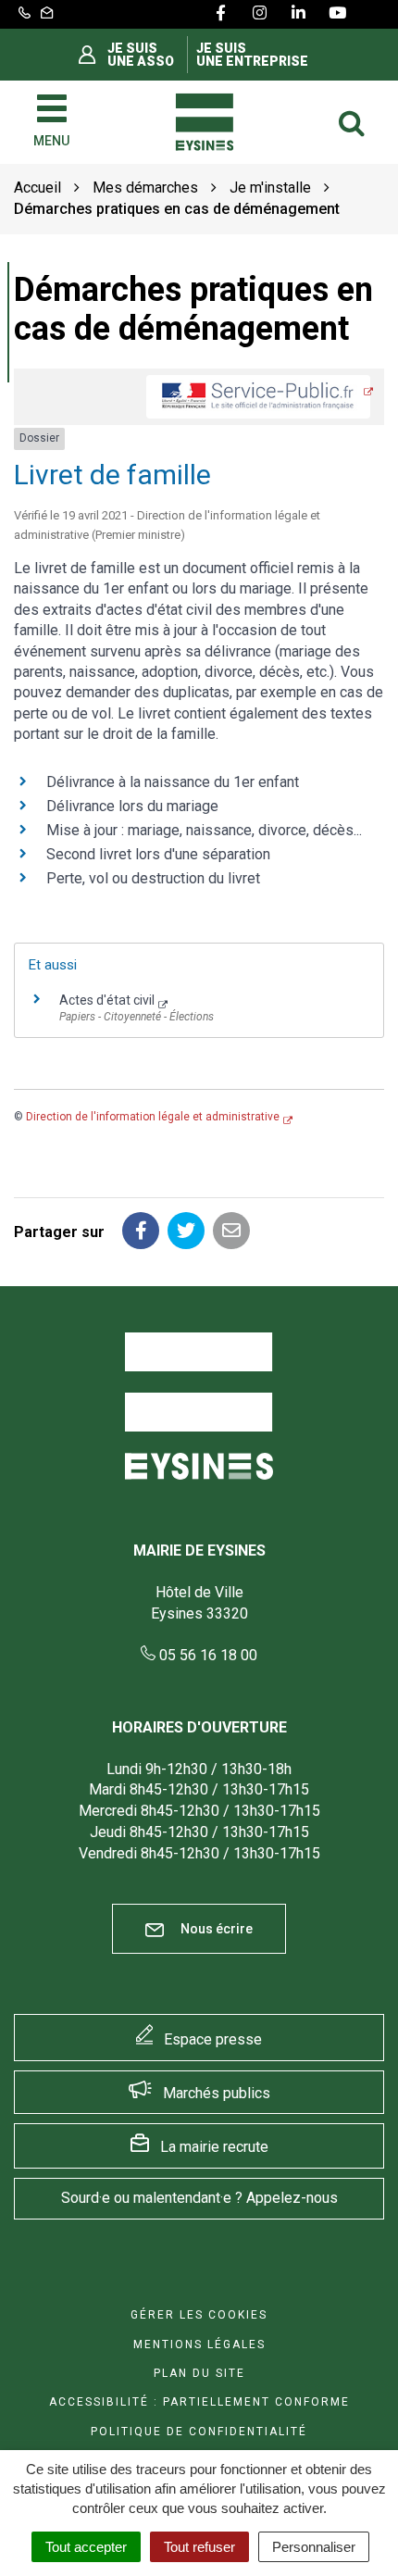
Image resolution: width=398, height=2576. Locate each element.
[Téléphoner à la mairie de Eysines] (25, 14)
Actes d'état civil (107, 1000)
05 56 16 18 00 (206, 1655)
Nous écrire (215, 1929)
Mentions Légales (199, 2345)
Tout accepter (86, 2547)
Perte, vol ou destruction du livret (153, 878)
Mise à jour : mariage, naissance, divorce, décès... (204, 830)
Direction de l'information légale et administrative (153, 1117)
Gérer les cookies (199, 2315)
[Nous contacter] (47, 14)
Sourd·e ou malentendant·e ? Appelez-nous (199, 2198)
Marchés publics (217, 2093)
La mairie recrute (214, 2147)
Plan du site (199, 2373)
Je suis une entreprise (252, 55)
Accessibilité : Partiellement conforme (199, 2402)
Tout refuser (199, 2547)
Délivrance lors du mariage (132, 806)
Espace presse (213, 2039)
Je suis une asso (141, 55)
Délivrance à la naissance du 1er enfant (173, 782)
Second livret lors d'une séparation (158, 854)
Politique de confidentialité (199, 2432)
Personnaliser (314, 2547)
